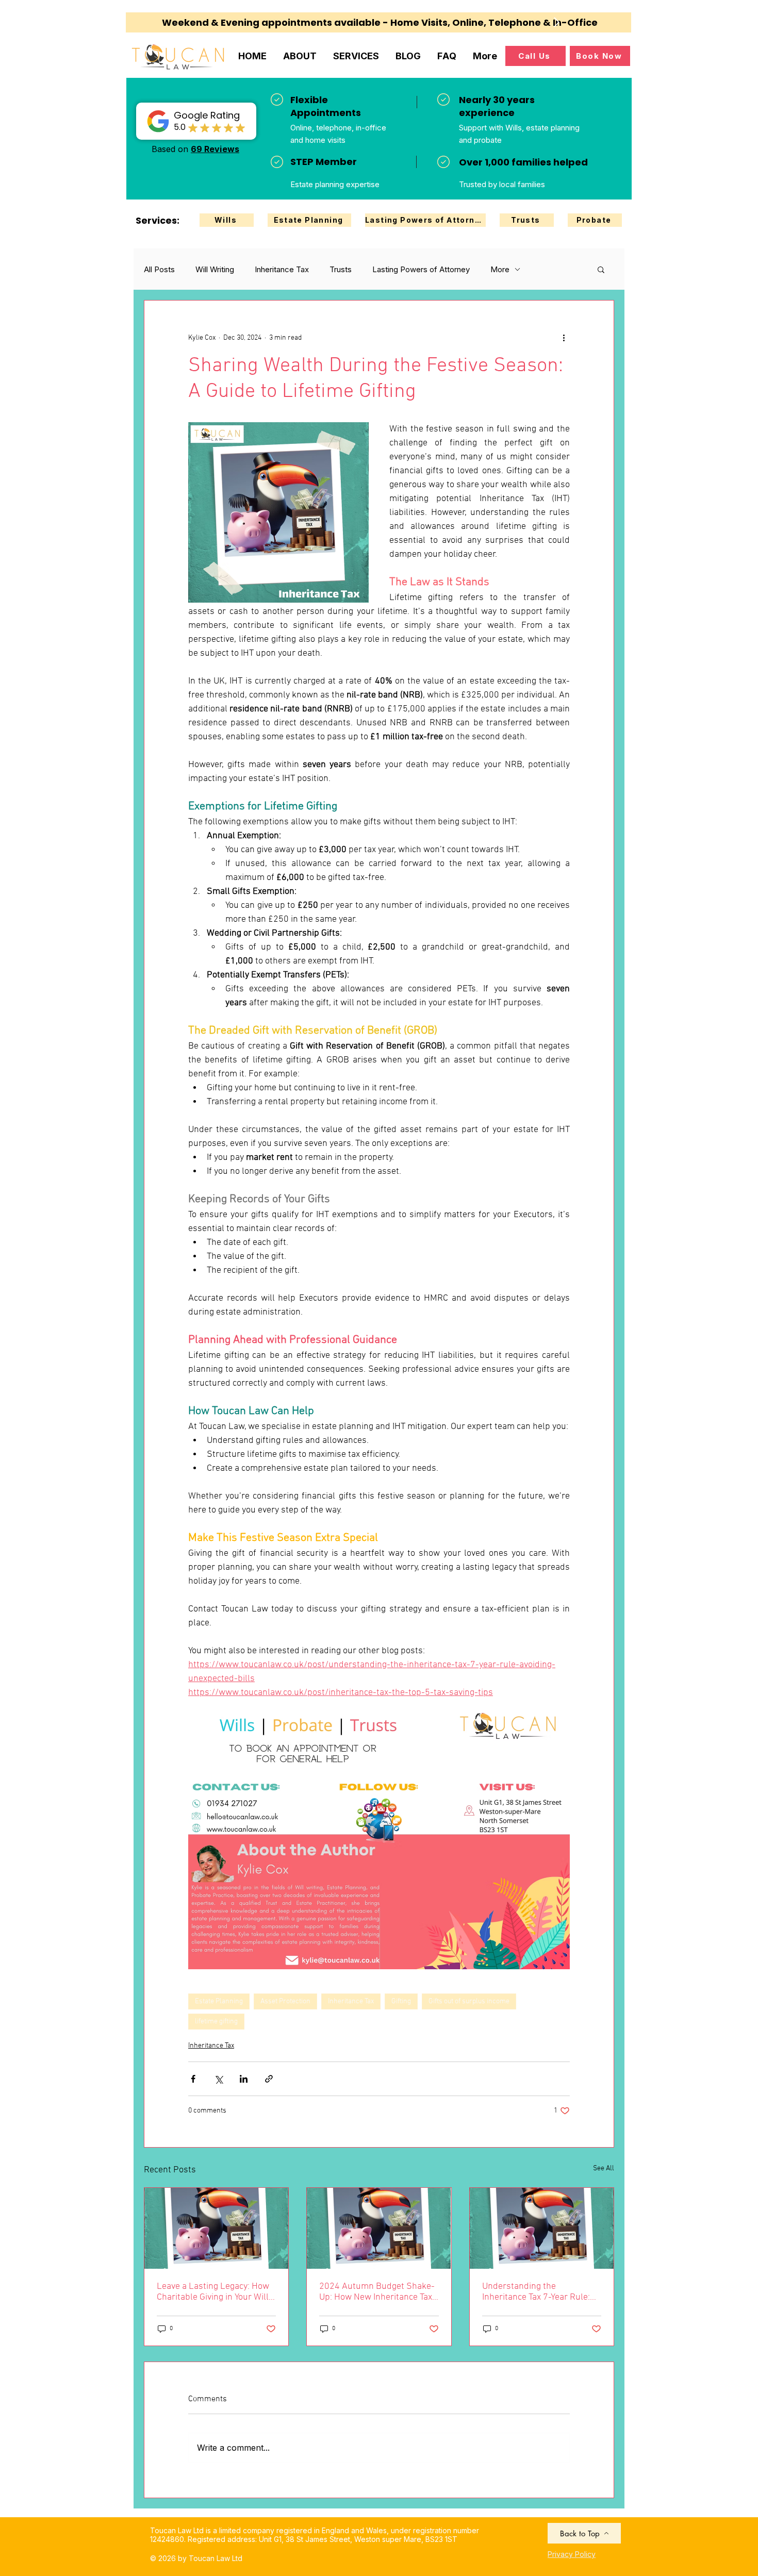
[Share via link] (269, 2079)
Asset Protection (285, 2001)
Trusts (341, 269)
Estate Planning (219, 2001)
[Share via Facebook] (193, 2079)
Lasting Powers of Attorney (421, 269)
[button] (601, 269)
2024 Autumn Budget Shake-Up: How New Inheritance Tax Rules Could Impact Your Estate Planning (377, 2292)
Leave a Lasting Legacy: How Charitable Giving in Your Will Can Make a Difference (213, 2292)
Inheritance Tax (282, 269)
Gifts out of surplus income (469, 2001)
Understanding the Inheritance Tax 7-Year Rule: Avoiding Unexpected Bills (536, 2292)
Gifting (401, 2001)
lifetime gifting (216, 2022)
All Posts (159, 269)
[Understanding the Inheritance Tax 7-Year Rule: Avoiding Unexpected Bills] (542, 2228)
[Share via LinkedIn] (244, 2079)
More (500, 269)
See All (604, 2168)
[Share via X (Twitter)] (218, 2079)
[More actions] (564, 338)
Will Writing (215, 269)
